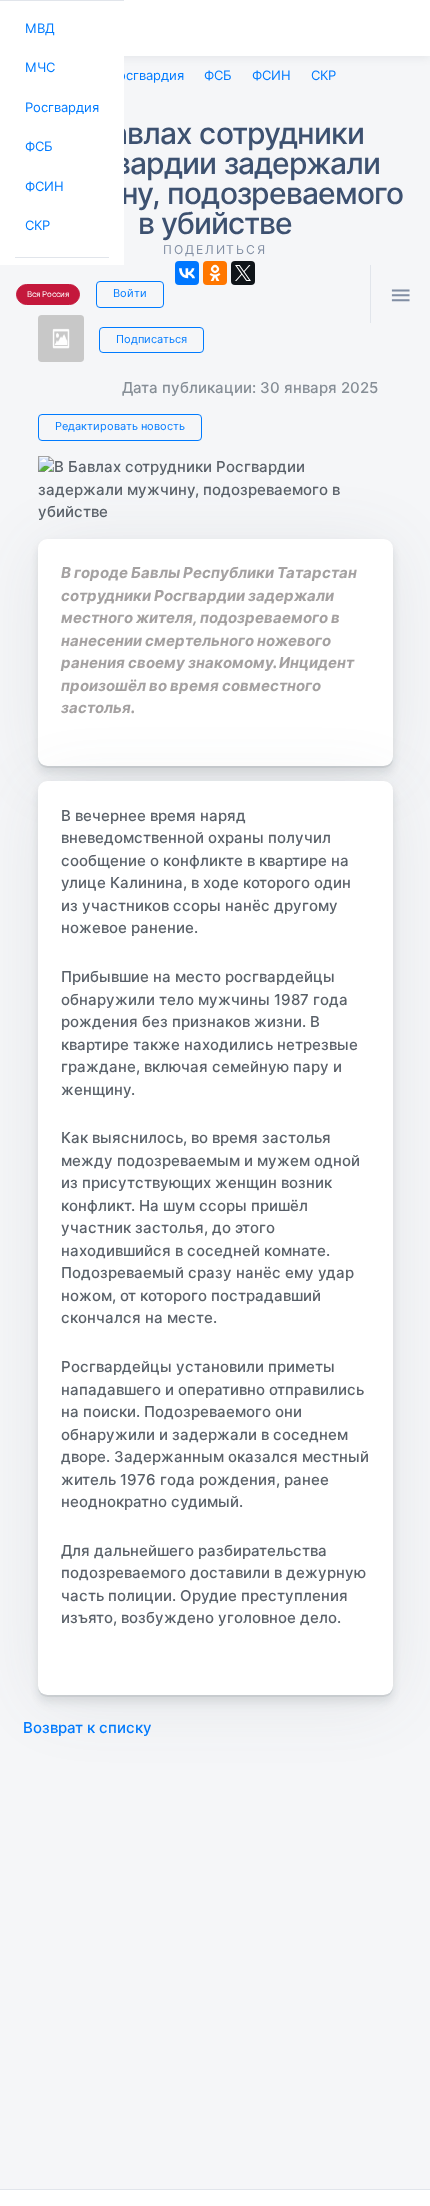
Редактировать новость (116, 423)
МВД (38, 26)
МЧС (38, 63)
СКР (36, 211)
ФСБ (37, 137)
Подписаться (148, 335)
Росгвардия (59, 100)
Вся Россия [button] (46, 277)
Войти (123, 276)
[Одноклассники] (215, 270)
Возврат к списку (87, 1723)
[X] (243, 270)
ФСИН (42, 174)
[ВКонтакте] (187, 270)
